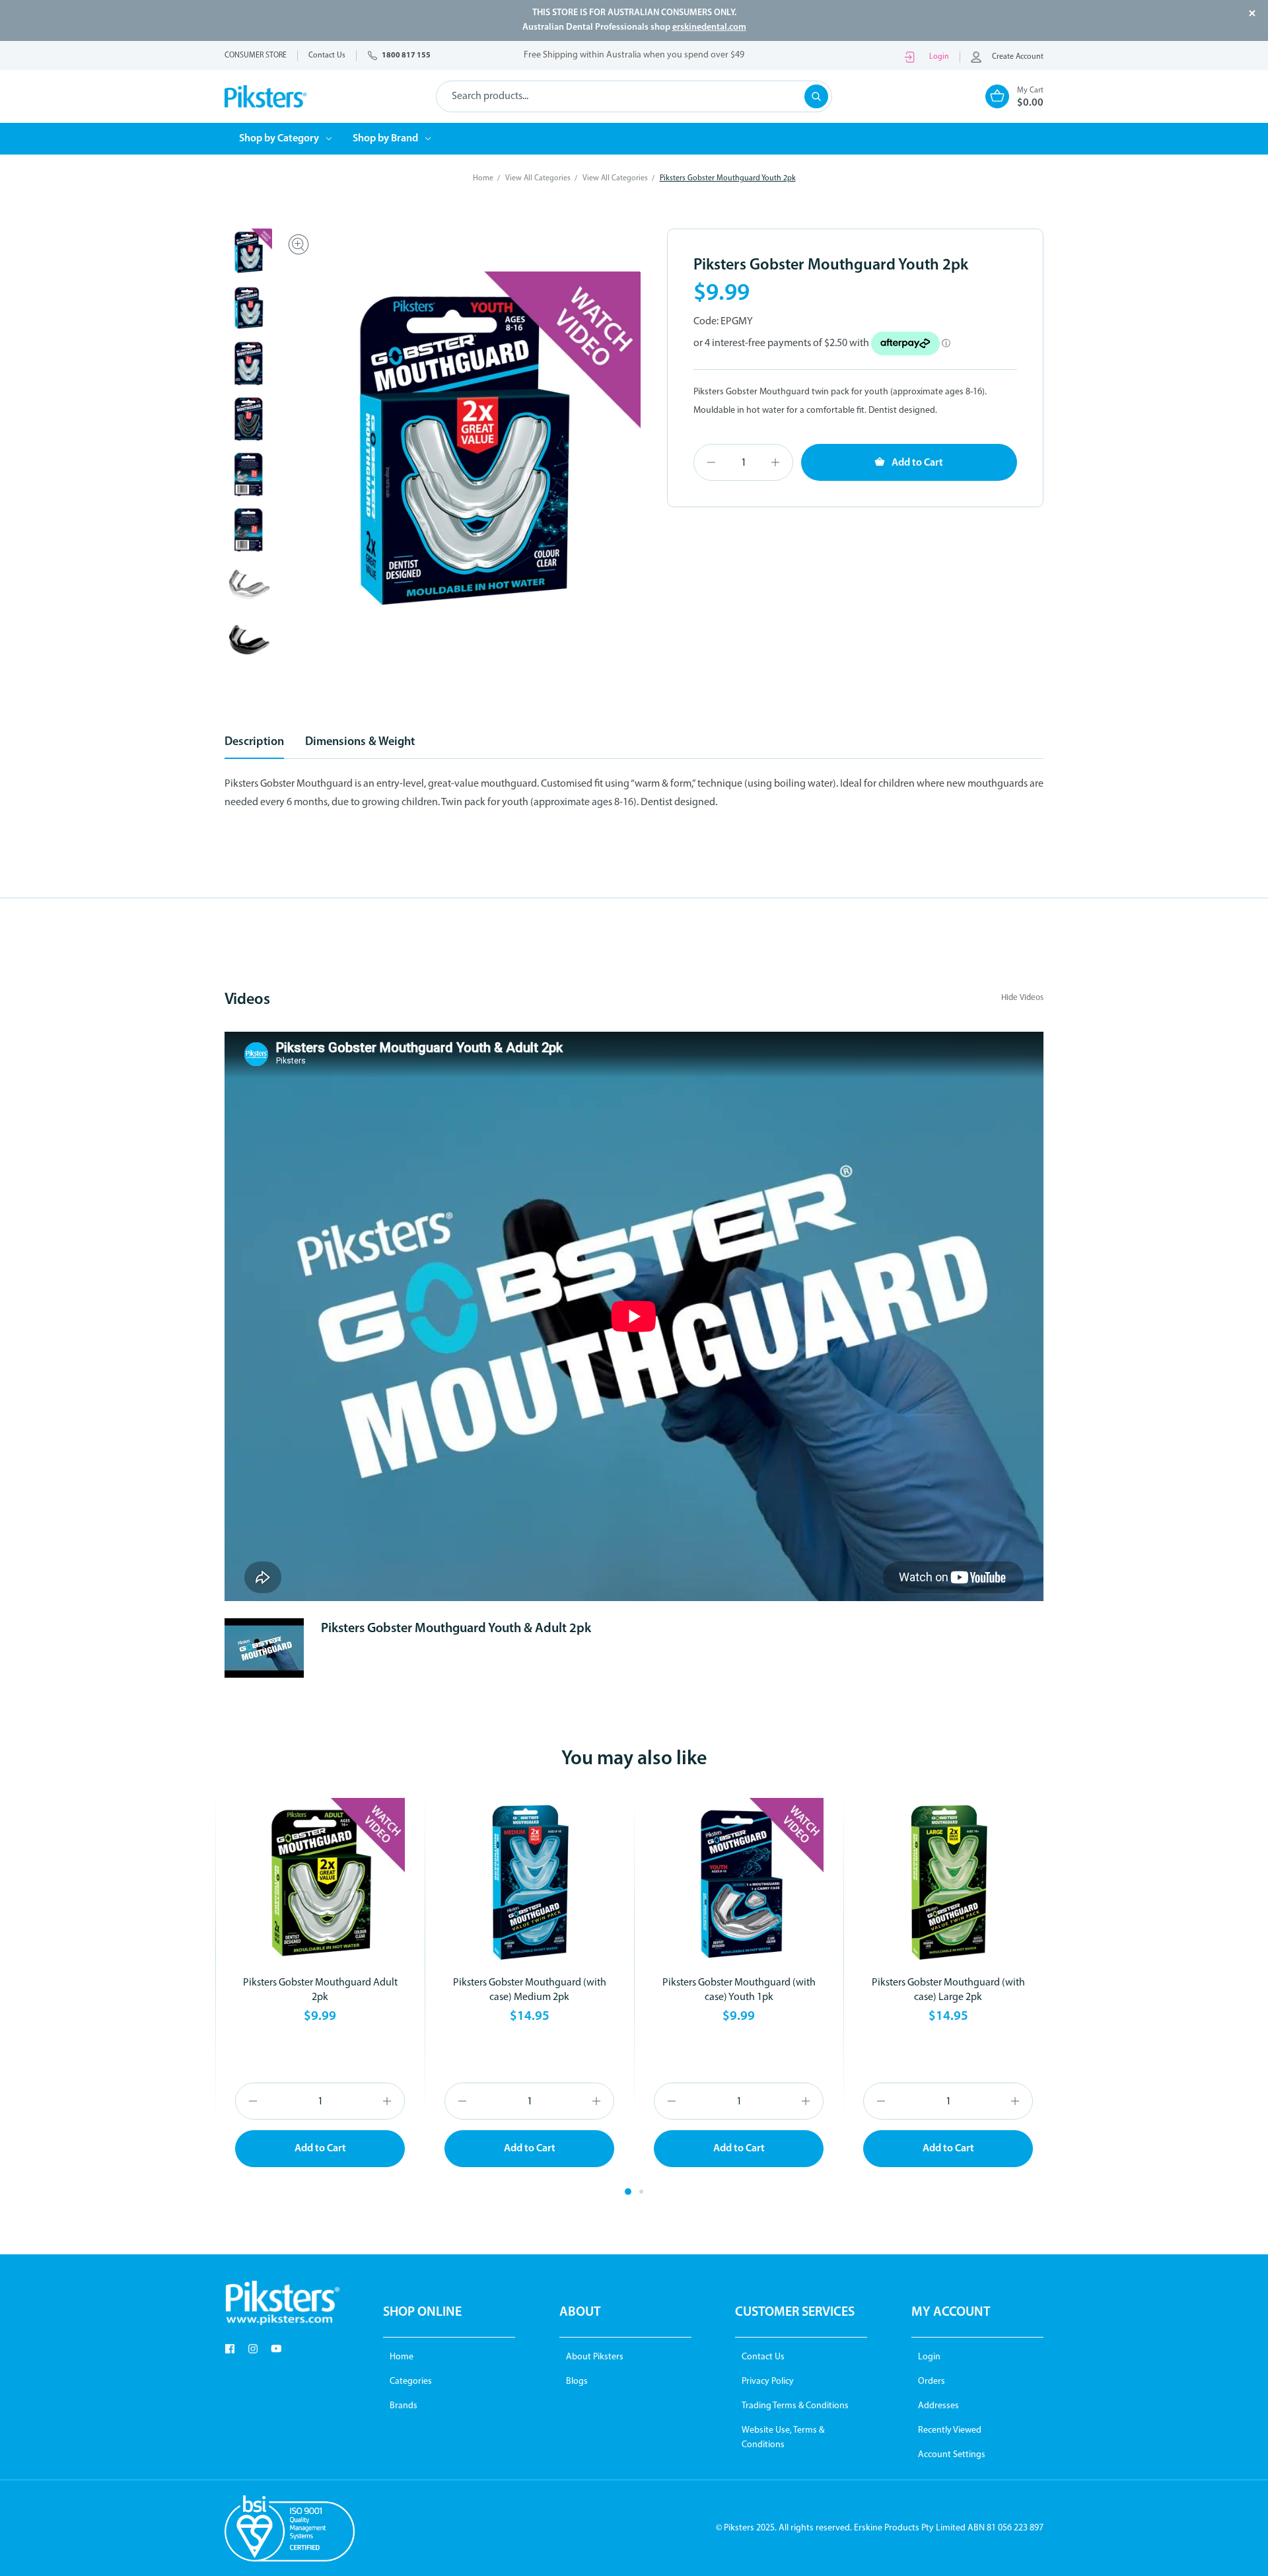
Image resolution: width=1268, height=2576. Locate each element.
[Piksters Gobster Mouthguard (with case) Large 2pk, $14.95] (948, 1883)
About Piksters (595, 2357)
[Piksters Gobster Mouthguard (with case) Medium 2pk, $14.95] (529, 1883)
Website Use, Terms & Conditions (783, 2438)
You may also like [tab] (634, 1759)
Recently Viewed (950, 2430)
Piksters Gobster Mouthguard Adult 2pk (320, 1990)
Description (254, 742)
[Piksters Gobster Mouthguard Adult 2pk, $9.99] (320, 1883)
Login (939, 57)
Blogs (577, 2381)
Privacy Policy (768, 2381)
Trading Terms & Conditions (795, 2406)
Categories (411, 2381)
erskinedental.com (709, 27)
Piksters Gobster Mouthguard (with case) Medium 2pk (530, 1990)
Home (402, 2357)
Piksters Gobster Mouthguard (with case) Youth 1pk (739, 1990)
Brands (404, 2406)
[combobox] (634, 96)
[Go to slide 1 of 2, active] (628, 2192)
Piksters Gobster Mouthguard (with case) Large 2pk (948, 1990)
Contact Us (763, 2357)
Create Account (1018, 57)
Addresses (938, 2406)
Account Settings (952, 2455)
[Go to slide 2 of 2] (641, 2192)
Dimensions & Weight (360, 742)
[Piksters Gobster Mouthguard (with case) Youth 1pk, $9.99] (739, 1883)
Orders (932, 2381)
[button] (282, 2303)
